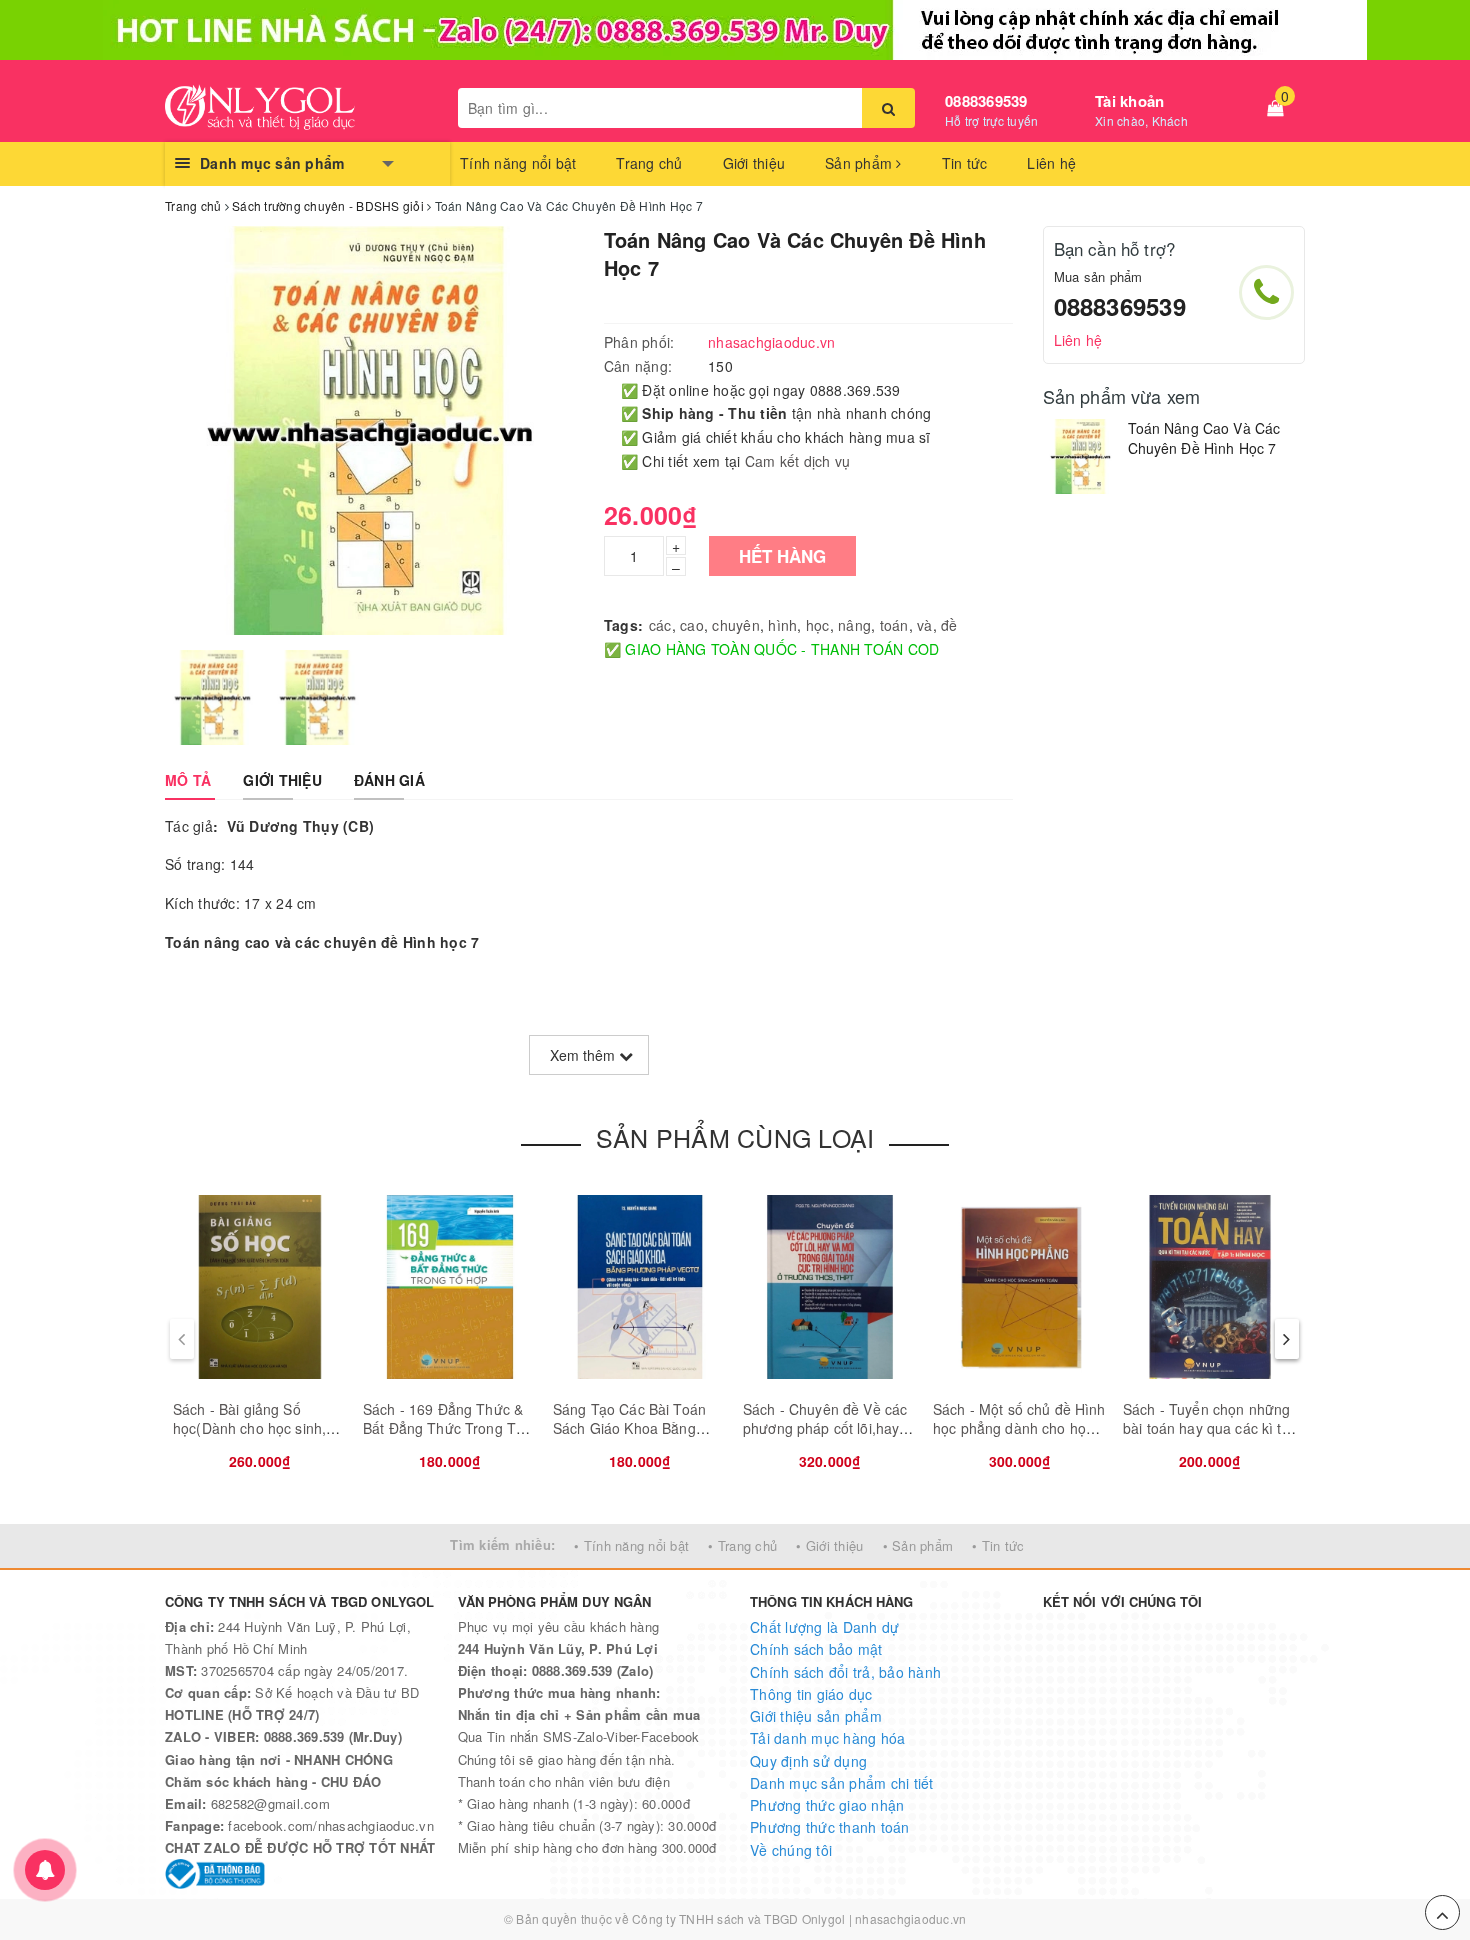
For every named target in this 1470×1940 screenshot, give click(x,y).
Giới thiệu (754, 163)
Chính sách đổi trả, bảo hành (845, 1672)
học (818, 625)
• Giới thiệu (829, 1545)
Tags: (623, 625)
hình (782, 625)
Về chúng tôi (791, 1850)
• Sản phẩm (918, 1545)
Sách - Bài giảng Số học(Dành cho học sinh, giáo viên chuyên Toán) (249, 1428)
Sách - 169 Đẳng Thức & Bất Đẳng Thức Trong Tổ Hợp (443, 1428)
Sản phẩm (860, 163)
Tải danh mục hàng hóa (827, 1738)
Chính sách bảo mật (816, 1649)
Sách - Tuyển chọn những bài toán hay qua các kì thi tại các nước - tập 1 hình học (1208, 1438)
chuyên (736, 625)
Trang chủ (649, 163)
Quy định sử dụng (808, 1761)
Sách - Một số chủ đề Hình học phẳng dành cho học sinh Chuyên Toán (1019, 1428)
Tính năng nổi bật (518, 163)
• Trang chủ (742, 1545)
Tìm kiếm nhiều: (502, 1544)
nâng (854, 625)
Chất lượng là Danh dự (824, 1627)
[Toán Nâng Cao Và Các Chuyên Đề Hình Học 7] (1080, 456)
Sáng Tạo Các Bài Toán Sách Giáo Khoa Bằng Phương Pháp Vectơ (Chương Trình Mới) (629, 1438)
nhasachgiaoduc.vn (910, 1918)
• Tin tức (998, 1545)
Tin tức (965, 163)
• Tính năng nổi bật (631, 1545)
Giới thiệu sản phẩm (816, 1716)
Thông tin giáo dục (811, 1694)
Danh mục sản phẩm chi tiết (842, 1783)
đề (949, 625)
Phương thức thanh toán (830, 1827)
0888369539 (986, 101)
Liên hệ (1051, 163)
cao (692, 625)
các (660, 625)
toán (894, 625)
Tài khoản (1129, 101)
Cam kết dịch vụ (798, 461)
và (925, 625)
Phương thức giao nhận (827, 1805)
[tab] (188, 780)
